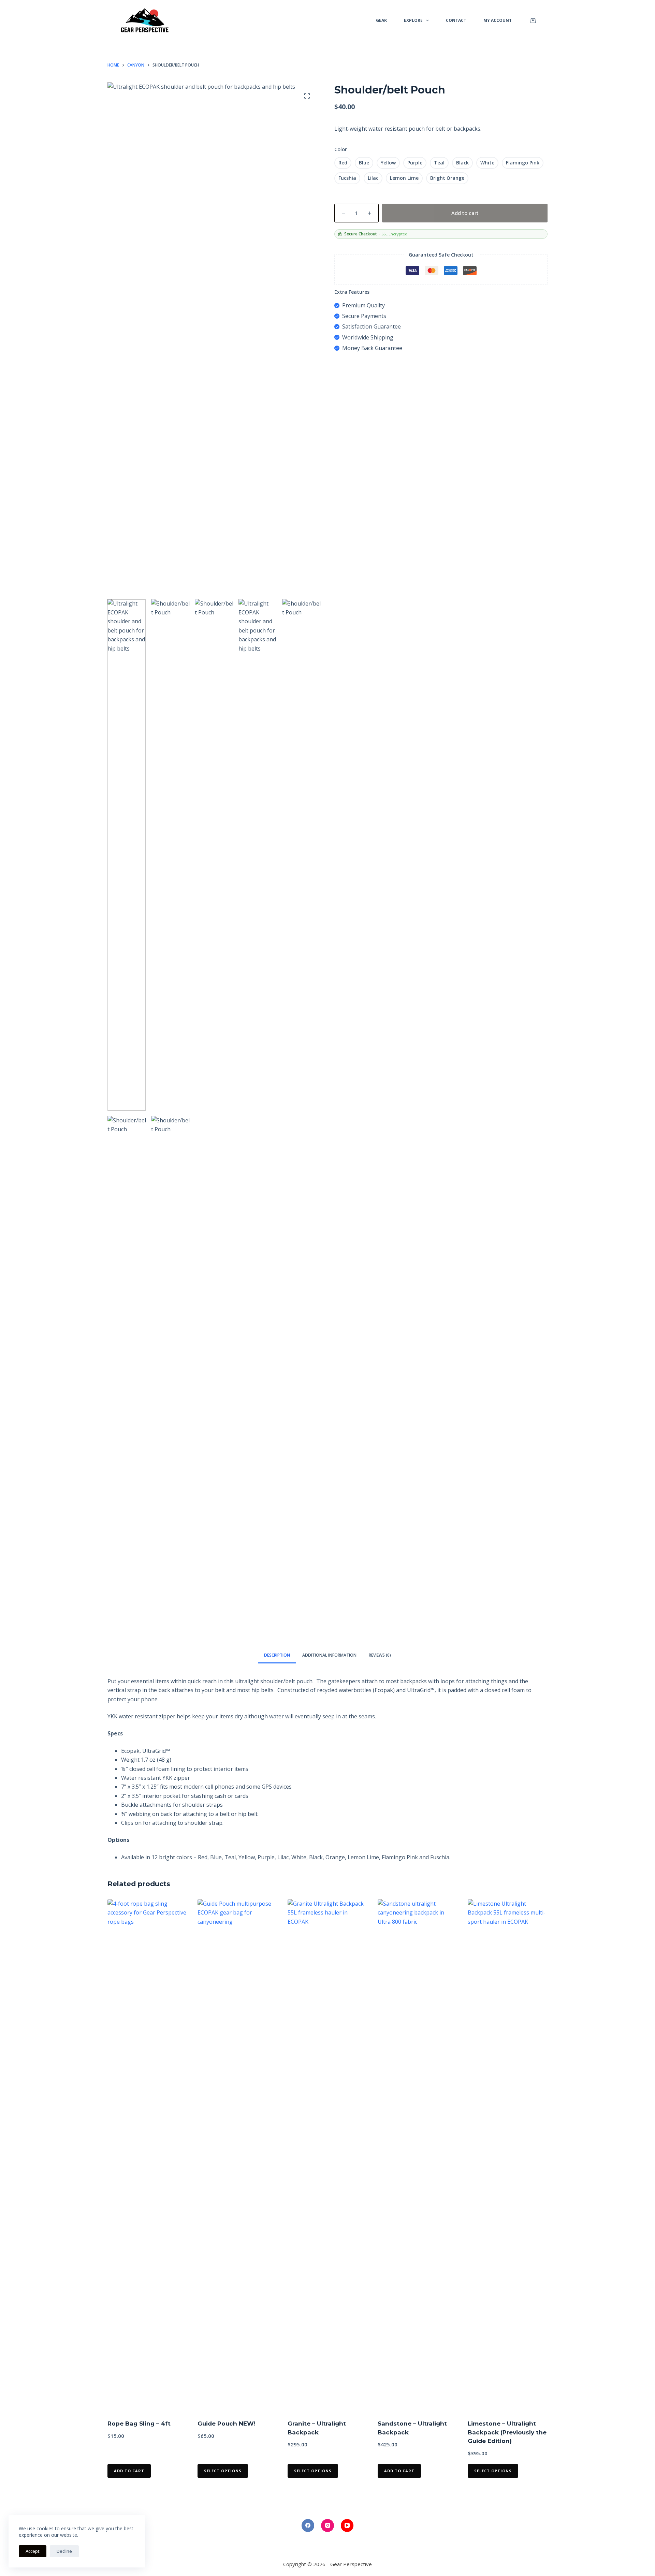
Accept (33, 2551)
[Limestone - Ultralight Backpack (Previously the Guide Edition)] (508, 2155)
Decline (64, 2551)
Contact (456, 20)
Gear (381, 20)
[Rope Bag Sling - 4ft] (147, 2155)
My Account (498, 20)
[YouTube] (347, 2526)
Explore (413, 20)
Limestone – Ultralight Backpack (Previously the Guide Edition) (507, 2432)
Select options (223, 2471)
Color (341, 149)
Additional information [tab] (329, 1655)
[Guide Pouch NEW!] (237, 2155)
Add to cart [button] (129, 2471)
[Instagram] (327, 2526)
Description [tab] (277, 1655)
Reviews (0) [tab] (380, 1655)
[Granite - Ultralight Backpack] (327, 2155)
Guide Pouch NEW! (227, 2424)
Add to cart (465, 213)
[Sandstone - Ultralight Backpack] (418, 2155)
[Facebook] (308, 2526)
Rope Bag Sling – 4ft (139, 2424)
